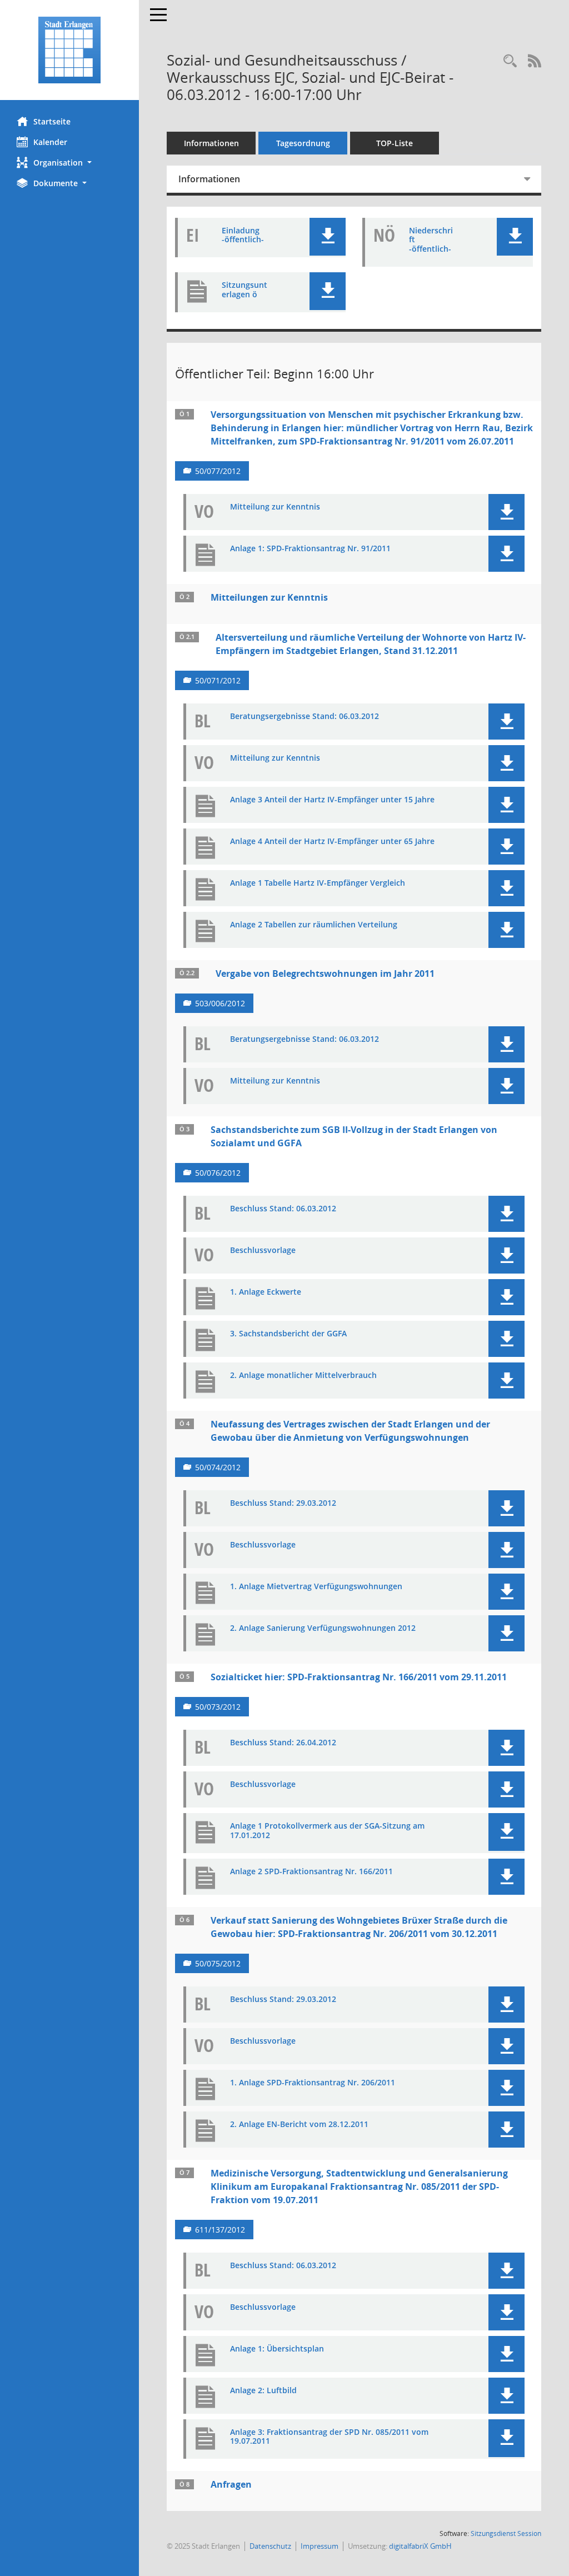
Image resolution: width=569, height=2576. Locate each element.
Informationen (211, 143)
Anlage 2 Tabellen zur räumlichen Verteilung (314, 925)
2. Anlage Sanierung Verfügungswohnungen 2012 (323, 1628)
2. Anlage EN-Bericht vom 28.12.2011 (299, 2125)
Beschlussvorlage (263, 1250)
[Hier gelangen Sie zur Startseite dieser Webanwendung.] (69, 50)
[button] (69, 163)
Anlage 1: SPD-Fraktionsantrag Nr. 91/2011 (310, 549)
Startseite (52, 121)
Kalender (50, 142)
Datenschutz (270, 2546)
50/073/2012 (218, 1707)
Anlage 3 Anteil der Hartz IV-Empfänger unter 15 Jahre (332, 800)
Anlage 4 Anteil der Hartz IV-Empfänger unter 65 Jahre (332, 842)
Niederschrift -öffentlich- (431, 240)
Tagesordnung (303, 143)
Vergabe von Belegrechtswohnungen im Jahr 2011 (325, 974)
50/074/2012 (218, 1467)
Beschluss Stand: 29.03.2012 (283, 1503)
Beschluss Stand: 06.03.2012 (283, 1209)
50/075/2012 (218, 1963)
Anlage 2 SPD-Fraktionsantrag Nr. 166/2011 (311, 1872)
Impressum (320, 2546)
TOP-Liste (395, 143)
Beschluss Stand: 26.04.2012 (283, 1743)
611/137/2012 (220, 2230)
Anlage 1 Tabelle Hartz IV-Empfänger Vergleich (318, 883)
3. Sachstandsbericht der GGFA (288, 1334)
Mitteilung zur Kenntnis (275, 507)
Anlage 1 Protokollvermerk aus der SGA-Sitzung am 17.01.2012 (327, 1831)
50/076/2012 (218, 1173)
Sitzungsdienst (506, 2533)
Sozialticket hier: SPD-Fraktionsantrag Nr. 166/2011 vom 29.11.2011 (359, 1677)
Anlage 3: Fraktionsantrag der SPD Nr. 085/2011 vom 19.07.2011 (329, 2437)
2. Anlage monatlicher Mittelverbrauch (303, 1376)
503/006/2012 (220, 1003)
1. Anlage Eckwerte (266, 1292)
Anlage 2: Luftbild (263, 2391)
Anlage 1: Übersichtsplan (277, 2349)
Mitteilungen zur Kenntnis (269, 597)
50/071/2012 (218, 680)
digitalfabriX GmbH (420, 2546)
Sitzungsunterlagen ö (244, 290)
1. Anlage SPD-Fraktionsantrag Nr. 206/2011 (313, 2083)
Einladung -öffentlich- (243, 236)
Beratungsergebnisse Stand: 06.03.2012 (305, 717)
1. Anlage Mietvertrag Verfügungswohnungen (316, 1587)
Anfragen (231, 2484)
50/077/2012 (218, 471)
